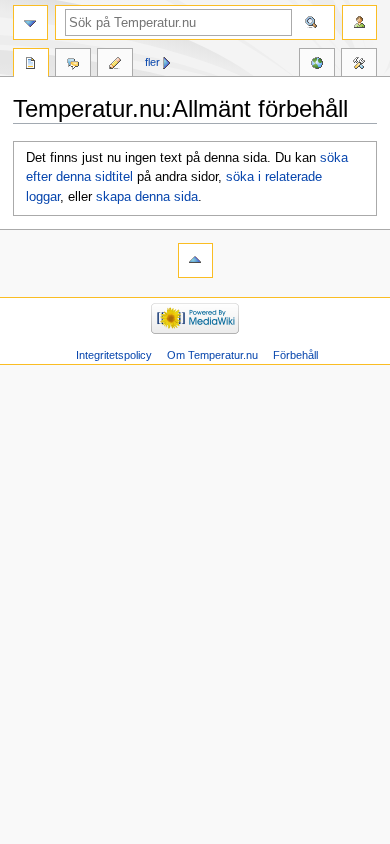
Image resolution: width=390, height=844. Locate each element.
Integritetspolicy (114, 355)
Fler (152, 62)
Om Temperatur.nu (212, 355)
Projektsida (31, 65)
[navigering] (30, 22)
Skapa (115, 65)
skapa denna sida (147, 197)
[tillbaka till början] (195, 260)
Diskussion (73, 65)
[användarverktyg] (359, 22)
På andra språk (317, 65)
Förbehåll (295, 355)
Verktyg (359, 65)
